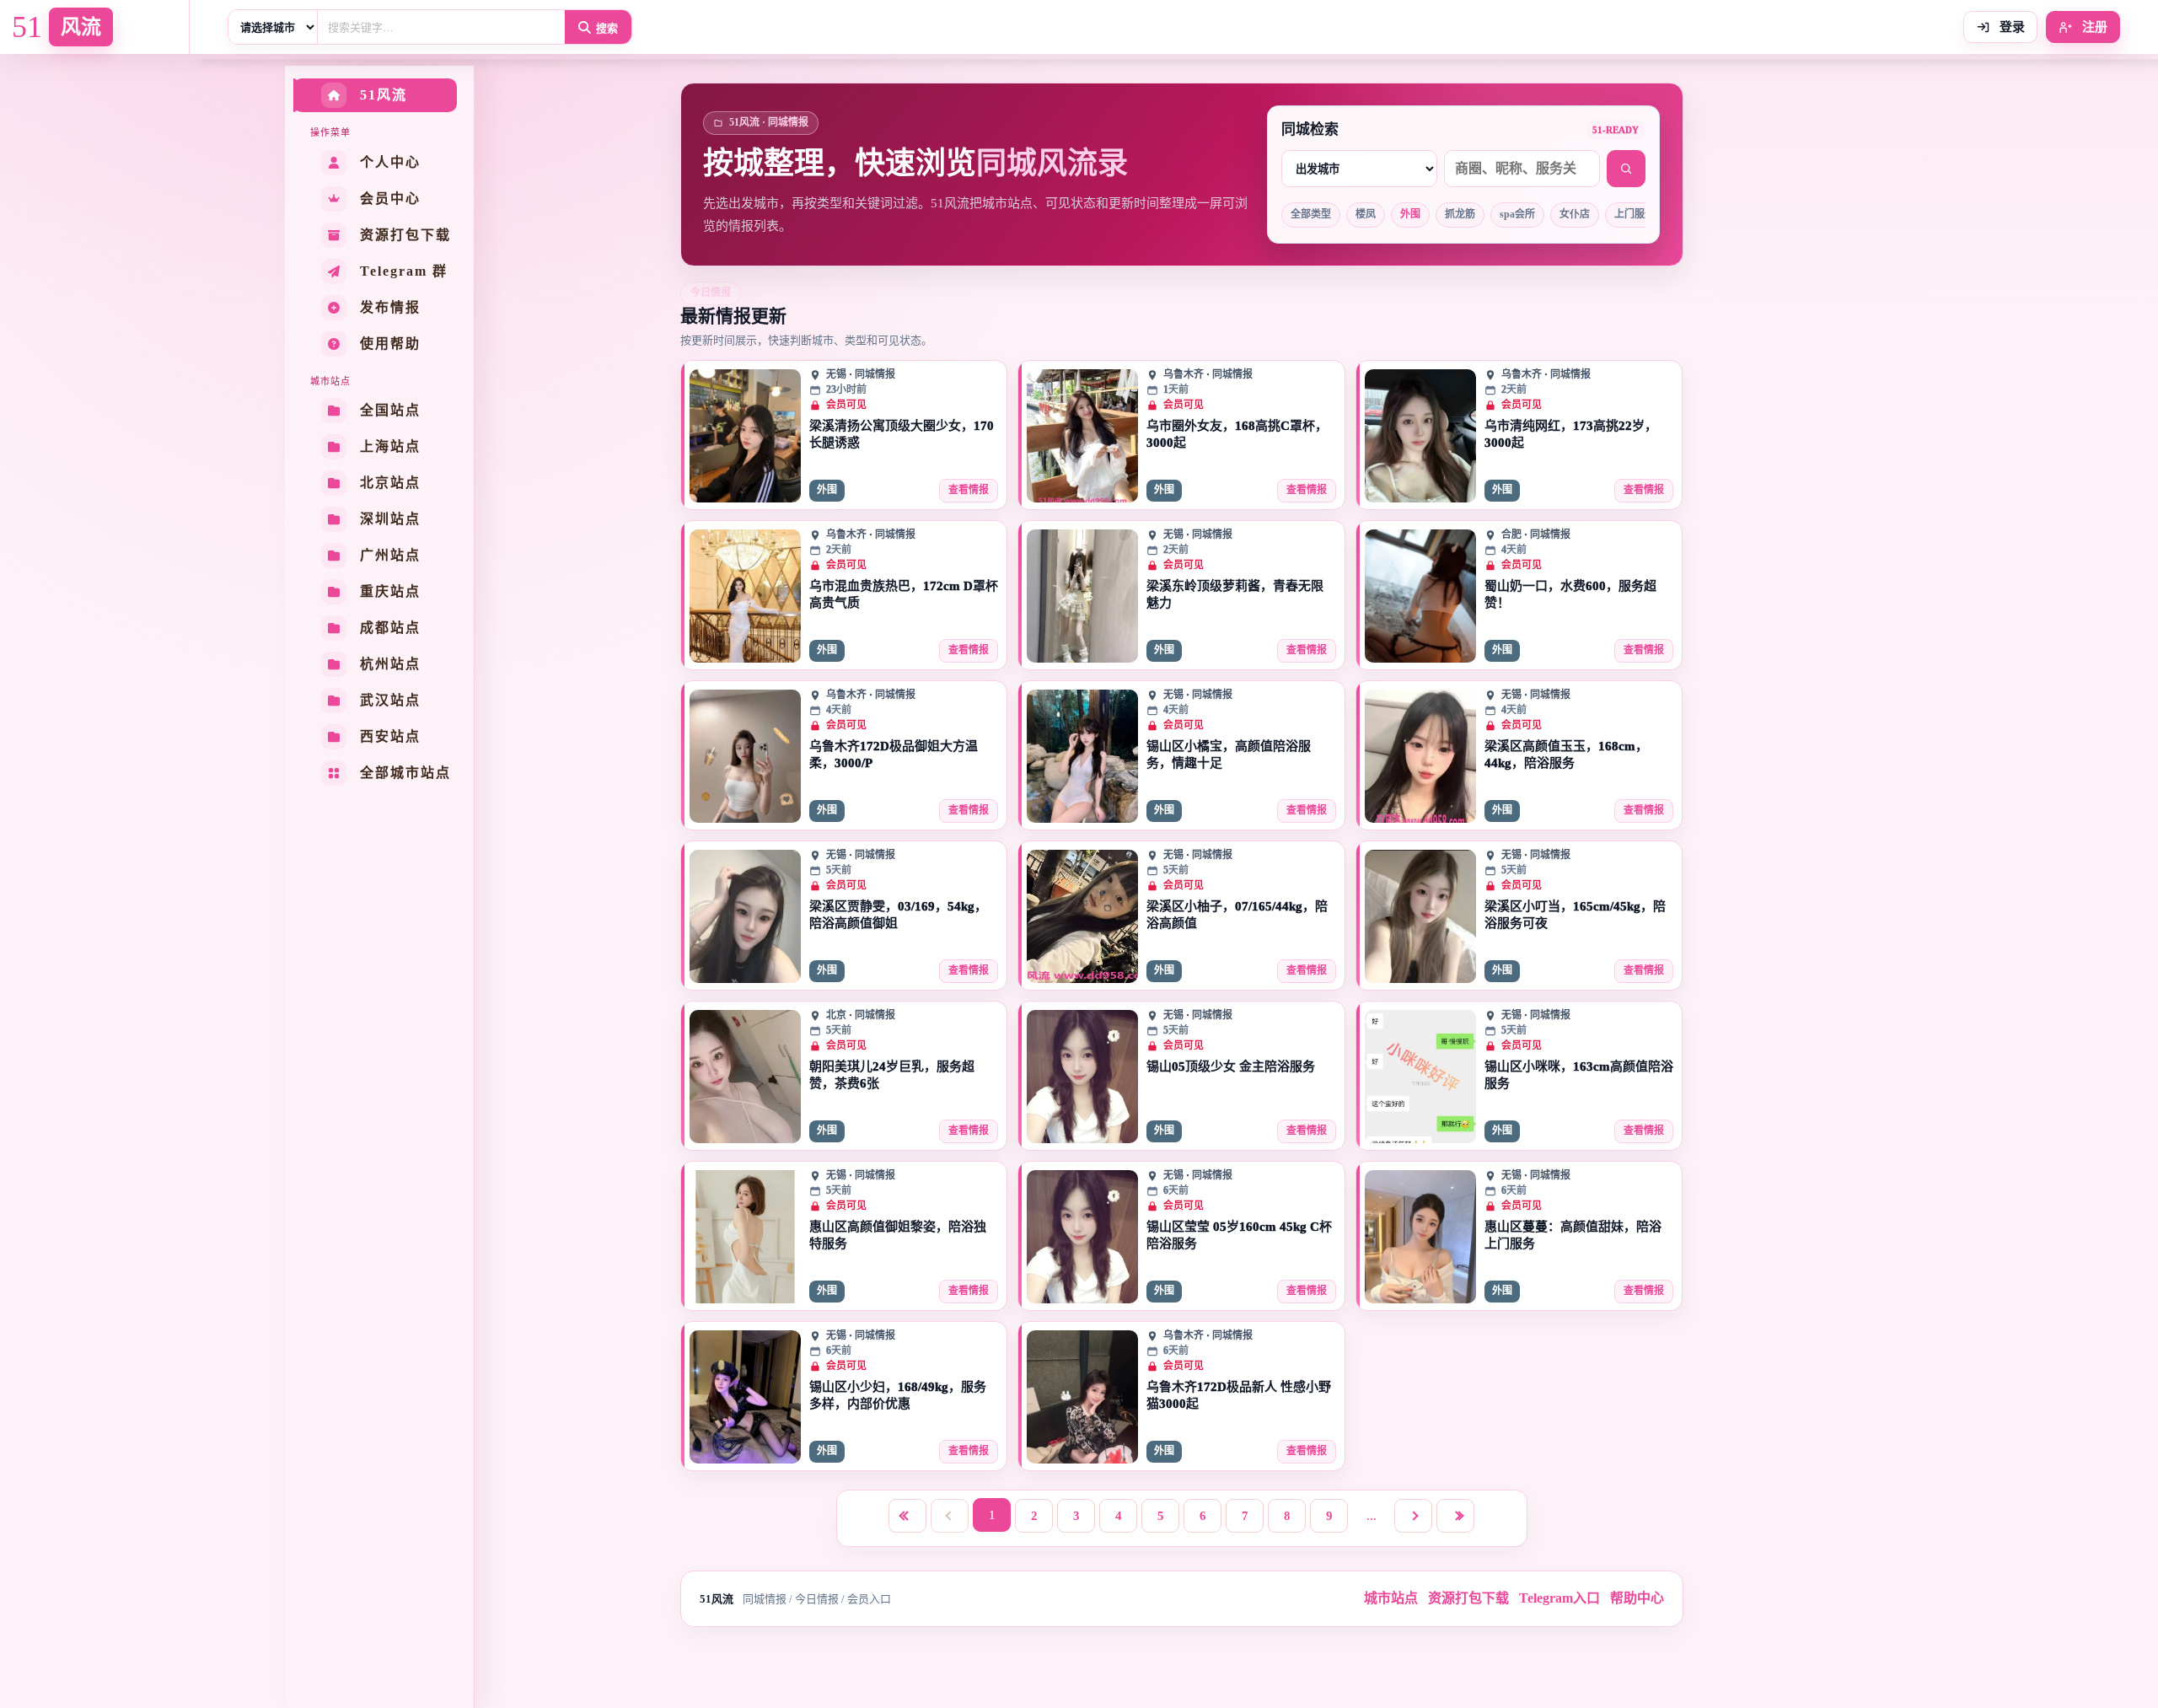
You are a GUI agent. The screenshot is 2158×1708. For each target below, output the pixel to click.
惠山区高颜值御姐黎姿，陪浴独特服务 (898, 1235)
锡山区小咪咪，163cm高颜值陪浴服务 (1579, 1075)
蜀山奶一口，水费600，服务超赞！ (1570, 594)
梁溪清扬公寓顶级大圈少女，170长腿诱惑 (902, 434)
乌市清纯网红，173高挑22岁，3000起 (1571, 434)
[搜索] (1626, 169)
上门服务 (1635, 214)
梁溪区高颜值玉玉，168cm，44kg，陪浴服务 (1566, 755)
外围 (1410, 214)
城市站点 (1391, 1598)
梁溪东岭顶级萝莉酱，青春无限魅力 (1235, 594)
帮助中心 (1637, 1598)
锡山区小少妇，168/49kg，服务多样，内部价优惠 (898, 1395)
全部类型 (1311, 214)
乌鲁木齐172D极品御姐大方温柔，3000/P (894, 755)
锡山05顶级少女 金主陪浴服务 (1231, 1066)
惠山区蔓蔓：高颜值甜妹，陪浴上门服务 (1573, 1235)
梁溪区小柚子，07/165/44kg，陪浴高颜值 (1237, 915)
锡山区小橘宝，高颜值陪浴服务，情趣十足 (1229, 755)
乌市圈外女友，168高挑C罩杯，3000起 (1237, 434)
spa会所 (1517, 214)
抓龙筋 (1460, 214)
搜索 (607, 28)
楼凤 (1366, 214)
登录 (2010, 27)
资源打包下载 (1468, 1598)
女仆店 (1575, 214)
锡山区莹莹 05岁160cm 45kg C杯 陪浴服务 (1239, 1235)
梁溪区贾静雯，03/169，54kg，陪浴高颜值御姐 (898, 915)
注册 (2093, 27)
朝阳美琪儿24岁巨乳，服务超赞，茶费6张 (892, 1075)
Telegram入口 (1559, 1598)
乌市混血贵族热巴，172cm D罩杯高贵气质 (904, 594)
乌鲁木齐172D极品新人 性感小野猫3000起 (1239, 1395)
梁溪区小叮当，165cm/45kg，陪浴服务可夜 (1575, 915)
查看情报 (969, 490)
